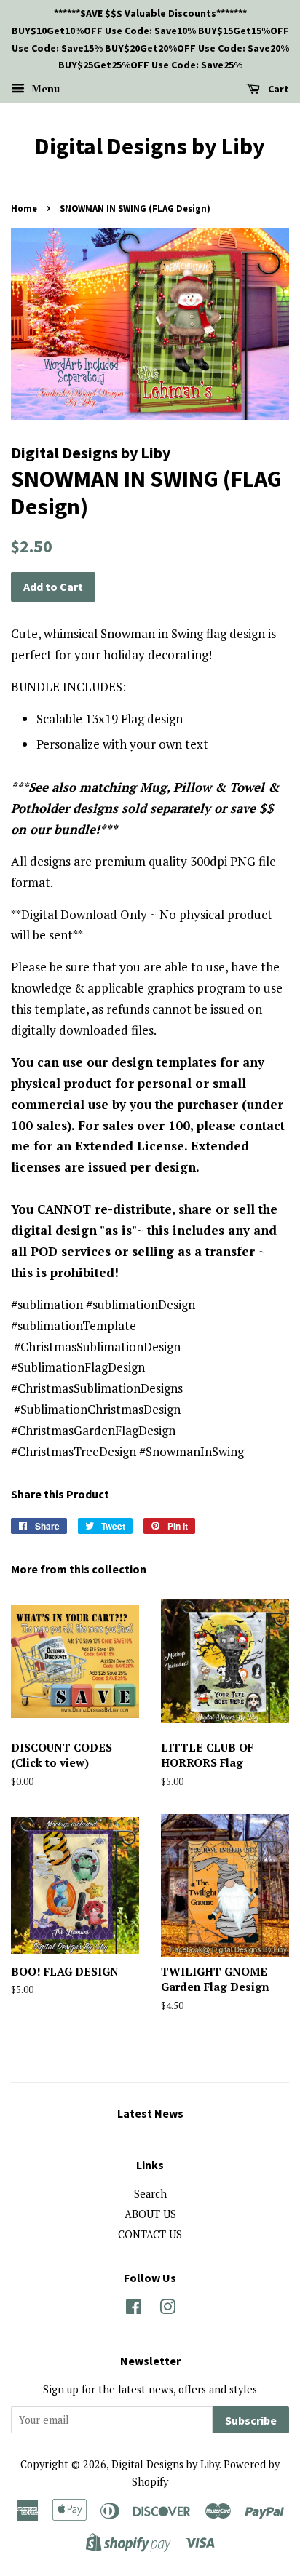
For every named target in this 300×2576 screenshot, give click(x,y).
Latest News (150, 2113)
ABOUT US (150, 2214)
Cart (277, 89)
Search (150, 2194)
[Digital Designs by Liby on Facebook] (134, 2309)
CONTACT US (150, 2234)
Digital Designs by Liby (150, 146)
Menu (44, 88)
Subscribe (251, 2420)
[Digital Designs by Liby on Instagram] (167, 2309)
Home (24, 208)
